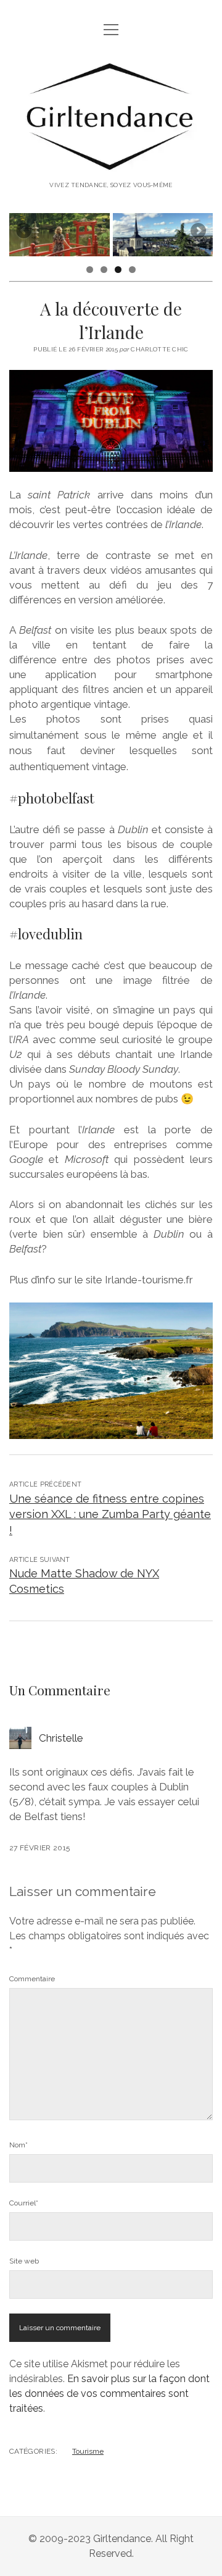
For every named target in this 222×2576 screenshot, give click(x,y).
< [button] (25, 232)
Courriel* (24, 2203)
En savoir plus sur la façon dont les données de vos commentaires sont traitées (109, 2393)
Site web (24, 2261)
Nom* (18, 2145)
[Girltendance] (111, 164)
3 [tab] (118, 270)
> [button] (197, 232)
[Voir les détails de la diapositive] (60, 235)
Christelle (61, 1738)
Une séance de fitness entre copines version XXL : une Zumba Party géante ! (110, 1514)
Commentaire (32, 1979)
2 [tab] (104, 270)
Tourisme (88, 2451)
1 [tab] (90, 270)
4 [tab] (132, 270)
